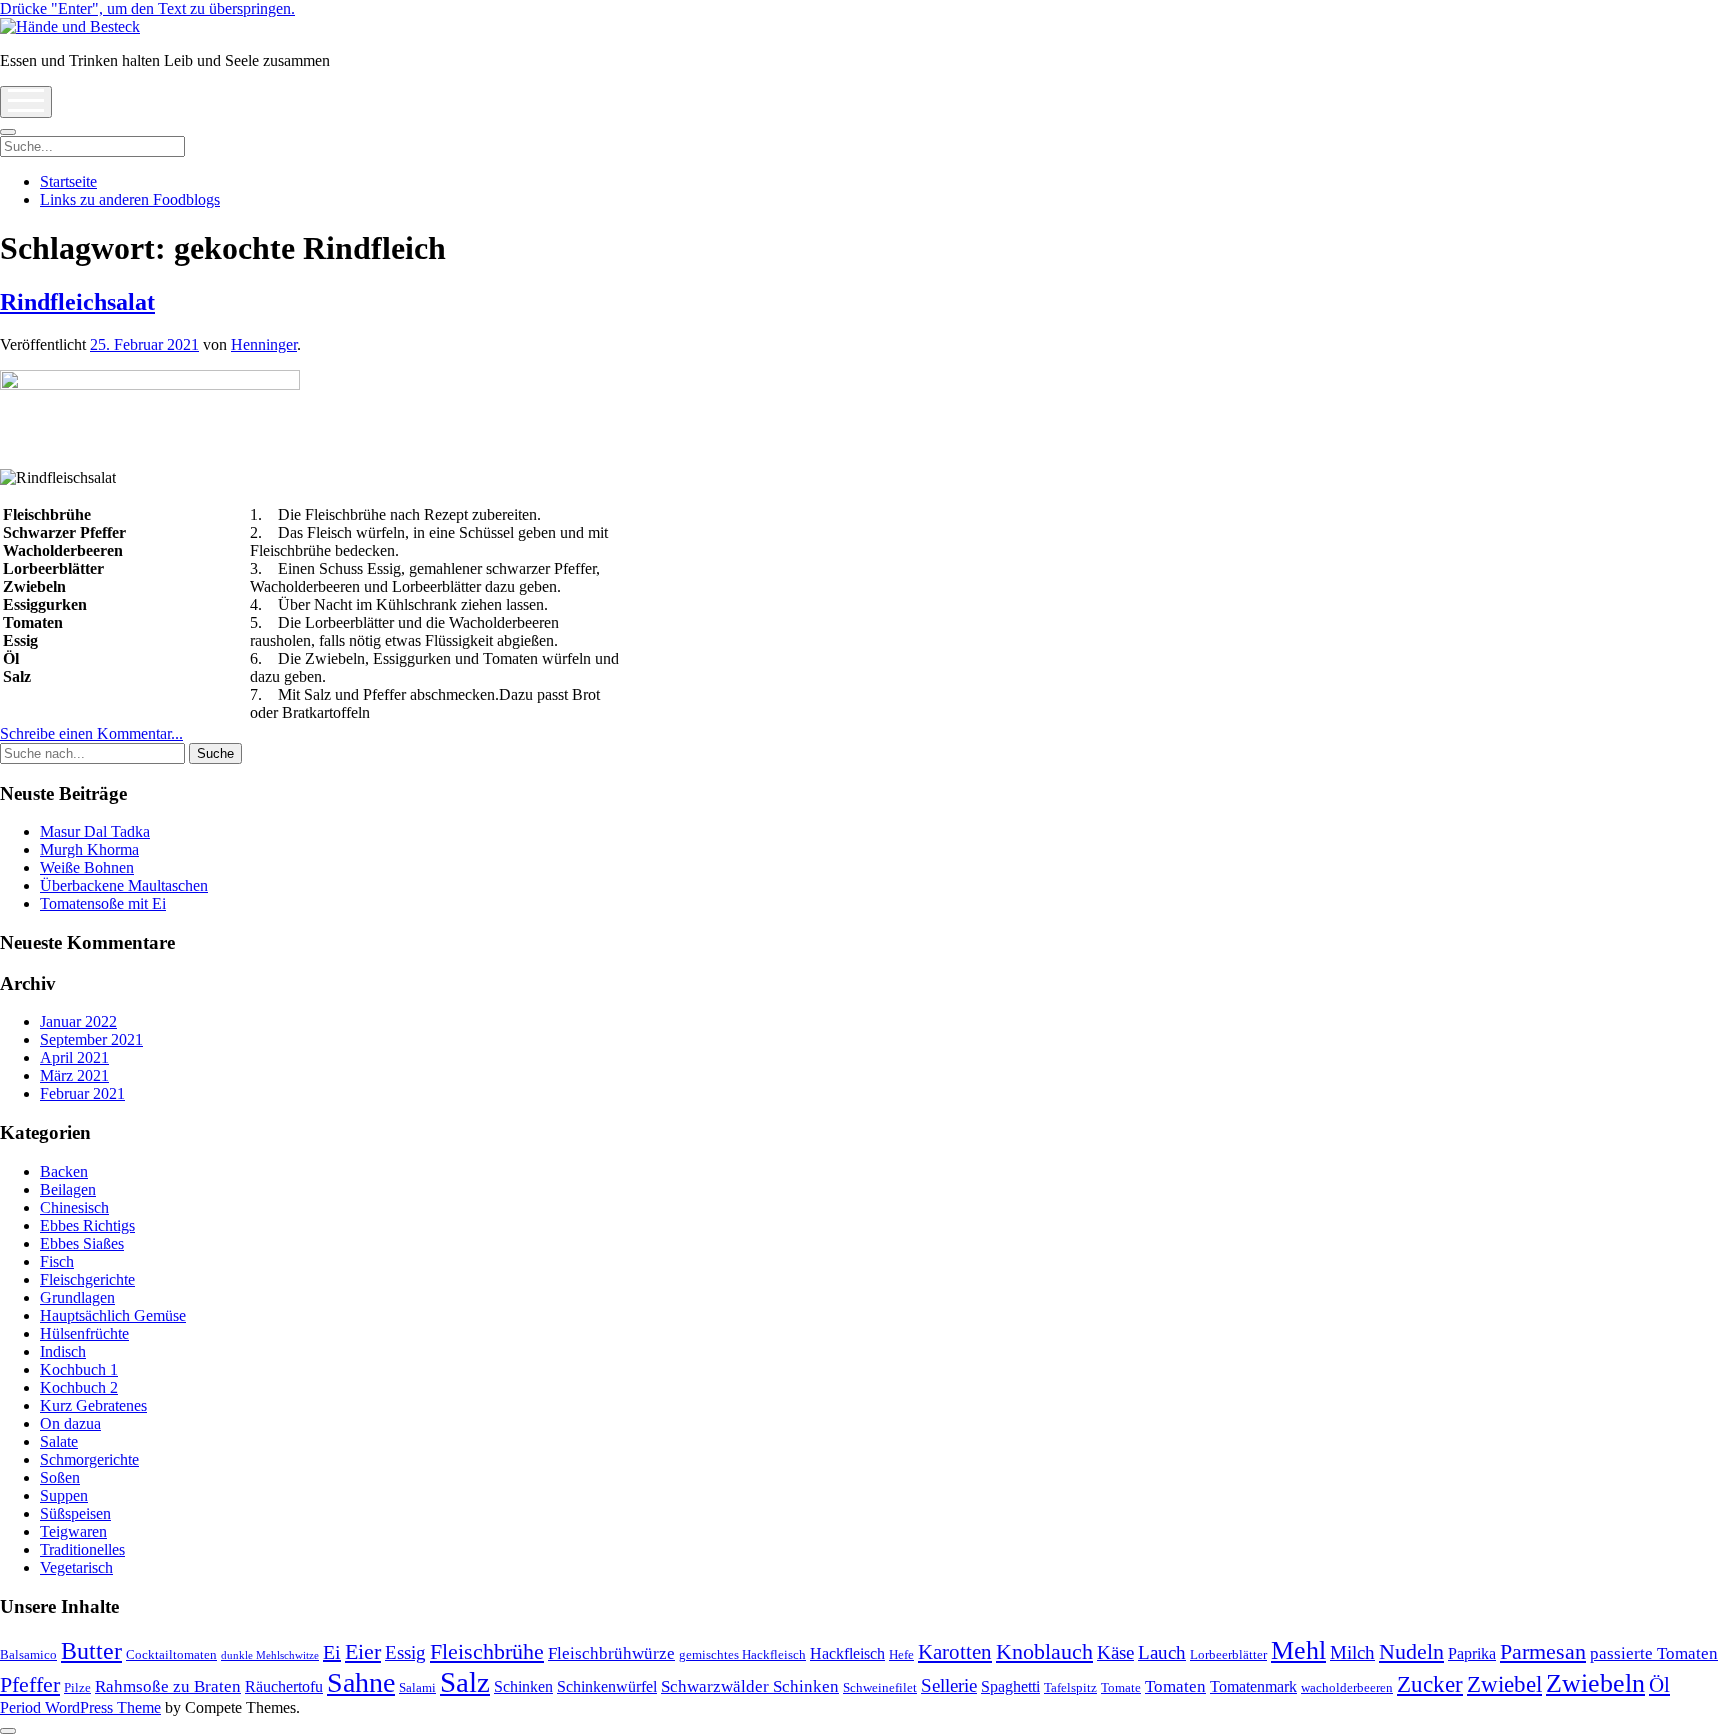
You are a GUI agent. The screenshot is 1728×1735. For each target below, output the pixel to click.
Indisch (63, 1351)
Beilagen (68, 1189)
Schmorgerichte (89, 1459)
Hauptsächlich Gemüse (113, 1315)
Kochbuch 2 (79, 1387)
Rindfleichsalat (77, 302)
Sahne (361, 1682)
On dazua (70, 1423)
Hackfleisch (847, 1653)
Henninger (264, 344)
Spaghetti (1010, 1686)
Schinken (523, 1686)
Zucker (1430, 1684)
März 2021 (74, 1075)
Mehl (1298, 1650)
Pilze (77, 1687)
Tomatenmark (1253, 1686)
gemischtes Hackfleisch (742, 1654)
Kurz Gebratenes (93, 1405)
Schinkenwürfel (607, 1686)
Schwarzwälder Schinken (750, 1686)
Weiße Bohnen (87, 867)
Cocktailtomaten (171, 1654)
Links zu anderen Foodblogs (130, 199)
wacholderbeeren (1347, 1687)
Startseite (68, 181)
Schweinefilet (880, 1687)
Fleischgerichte (87, 1279)
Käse (1115, 1652)
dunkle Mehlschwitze (270, 1655)
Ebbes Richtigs (87, 1225)
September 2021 (91, 1039)
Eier (363, 1651)
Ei (332, 1652)
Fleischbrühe (487, 1651)
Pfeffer (30, 1684)
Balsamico (28, 1654)
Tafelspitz (1070, 1687)
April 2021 (74, 1057)
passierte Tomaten (1654, 1653)
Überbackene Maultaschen (124, 885)
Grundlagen (77, 1297)
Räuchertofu (284, 1686)
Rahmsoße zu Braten (168, 1686)
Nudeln (1411, 1651)
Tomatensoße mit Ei (103, 903)
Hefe (901, 1654)
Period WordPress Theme (80, 1707)
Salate (59, 1441)
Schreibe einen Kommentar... (91, 733)
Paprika (1472, 1653)
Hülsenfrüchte (84, 1333)
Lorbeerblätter (1228, 1654)
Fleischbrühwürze (611, 1653)
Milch (1352, 1652)
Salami (417, 1687)
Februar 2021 (82, 1093)
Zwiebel (1504, 1684)
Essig (405, 1652)
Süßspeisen (75, 1513)
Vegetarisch (76, 1567)
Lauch (1162, 1652)
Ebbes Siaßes (82, 1243)
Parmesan (1543, 1651)
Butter (91, 1651)
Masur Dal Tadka (95, 831)
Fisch (57, 1261)
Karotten (955, 1652)
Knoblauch (1044, 1651)
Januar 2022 (78, 1021)
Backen (64, 1171)
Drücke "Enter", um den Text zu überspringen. (147, 8)
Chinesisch (74, 1207)
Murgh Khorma (89, 849)
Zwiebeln (1595, 1683)
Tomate (1121, 1687)
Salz (465, 1682)
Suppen (64, 1495)
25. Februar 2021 (144, 344)
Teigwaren (73, 1531)
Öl (1659, 1685)
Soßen (60, 1477)
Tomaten (1175, 1686)
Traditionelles (82, 1549)
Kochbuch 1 (79, 1369)
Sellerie (949, 1685)
